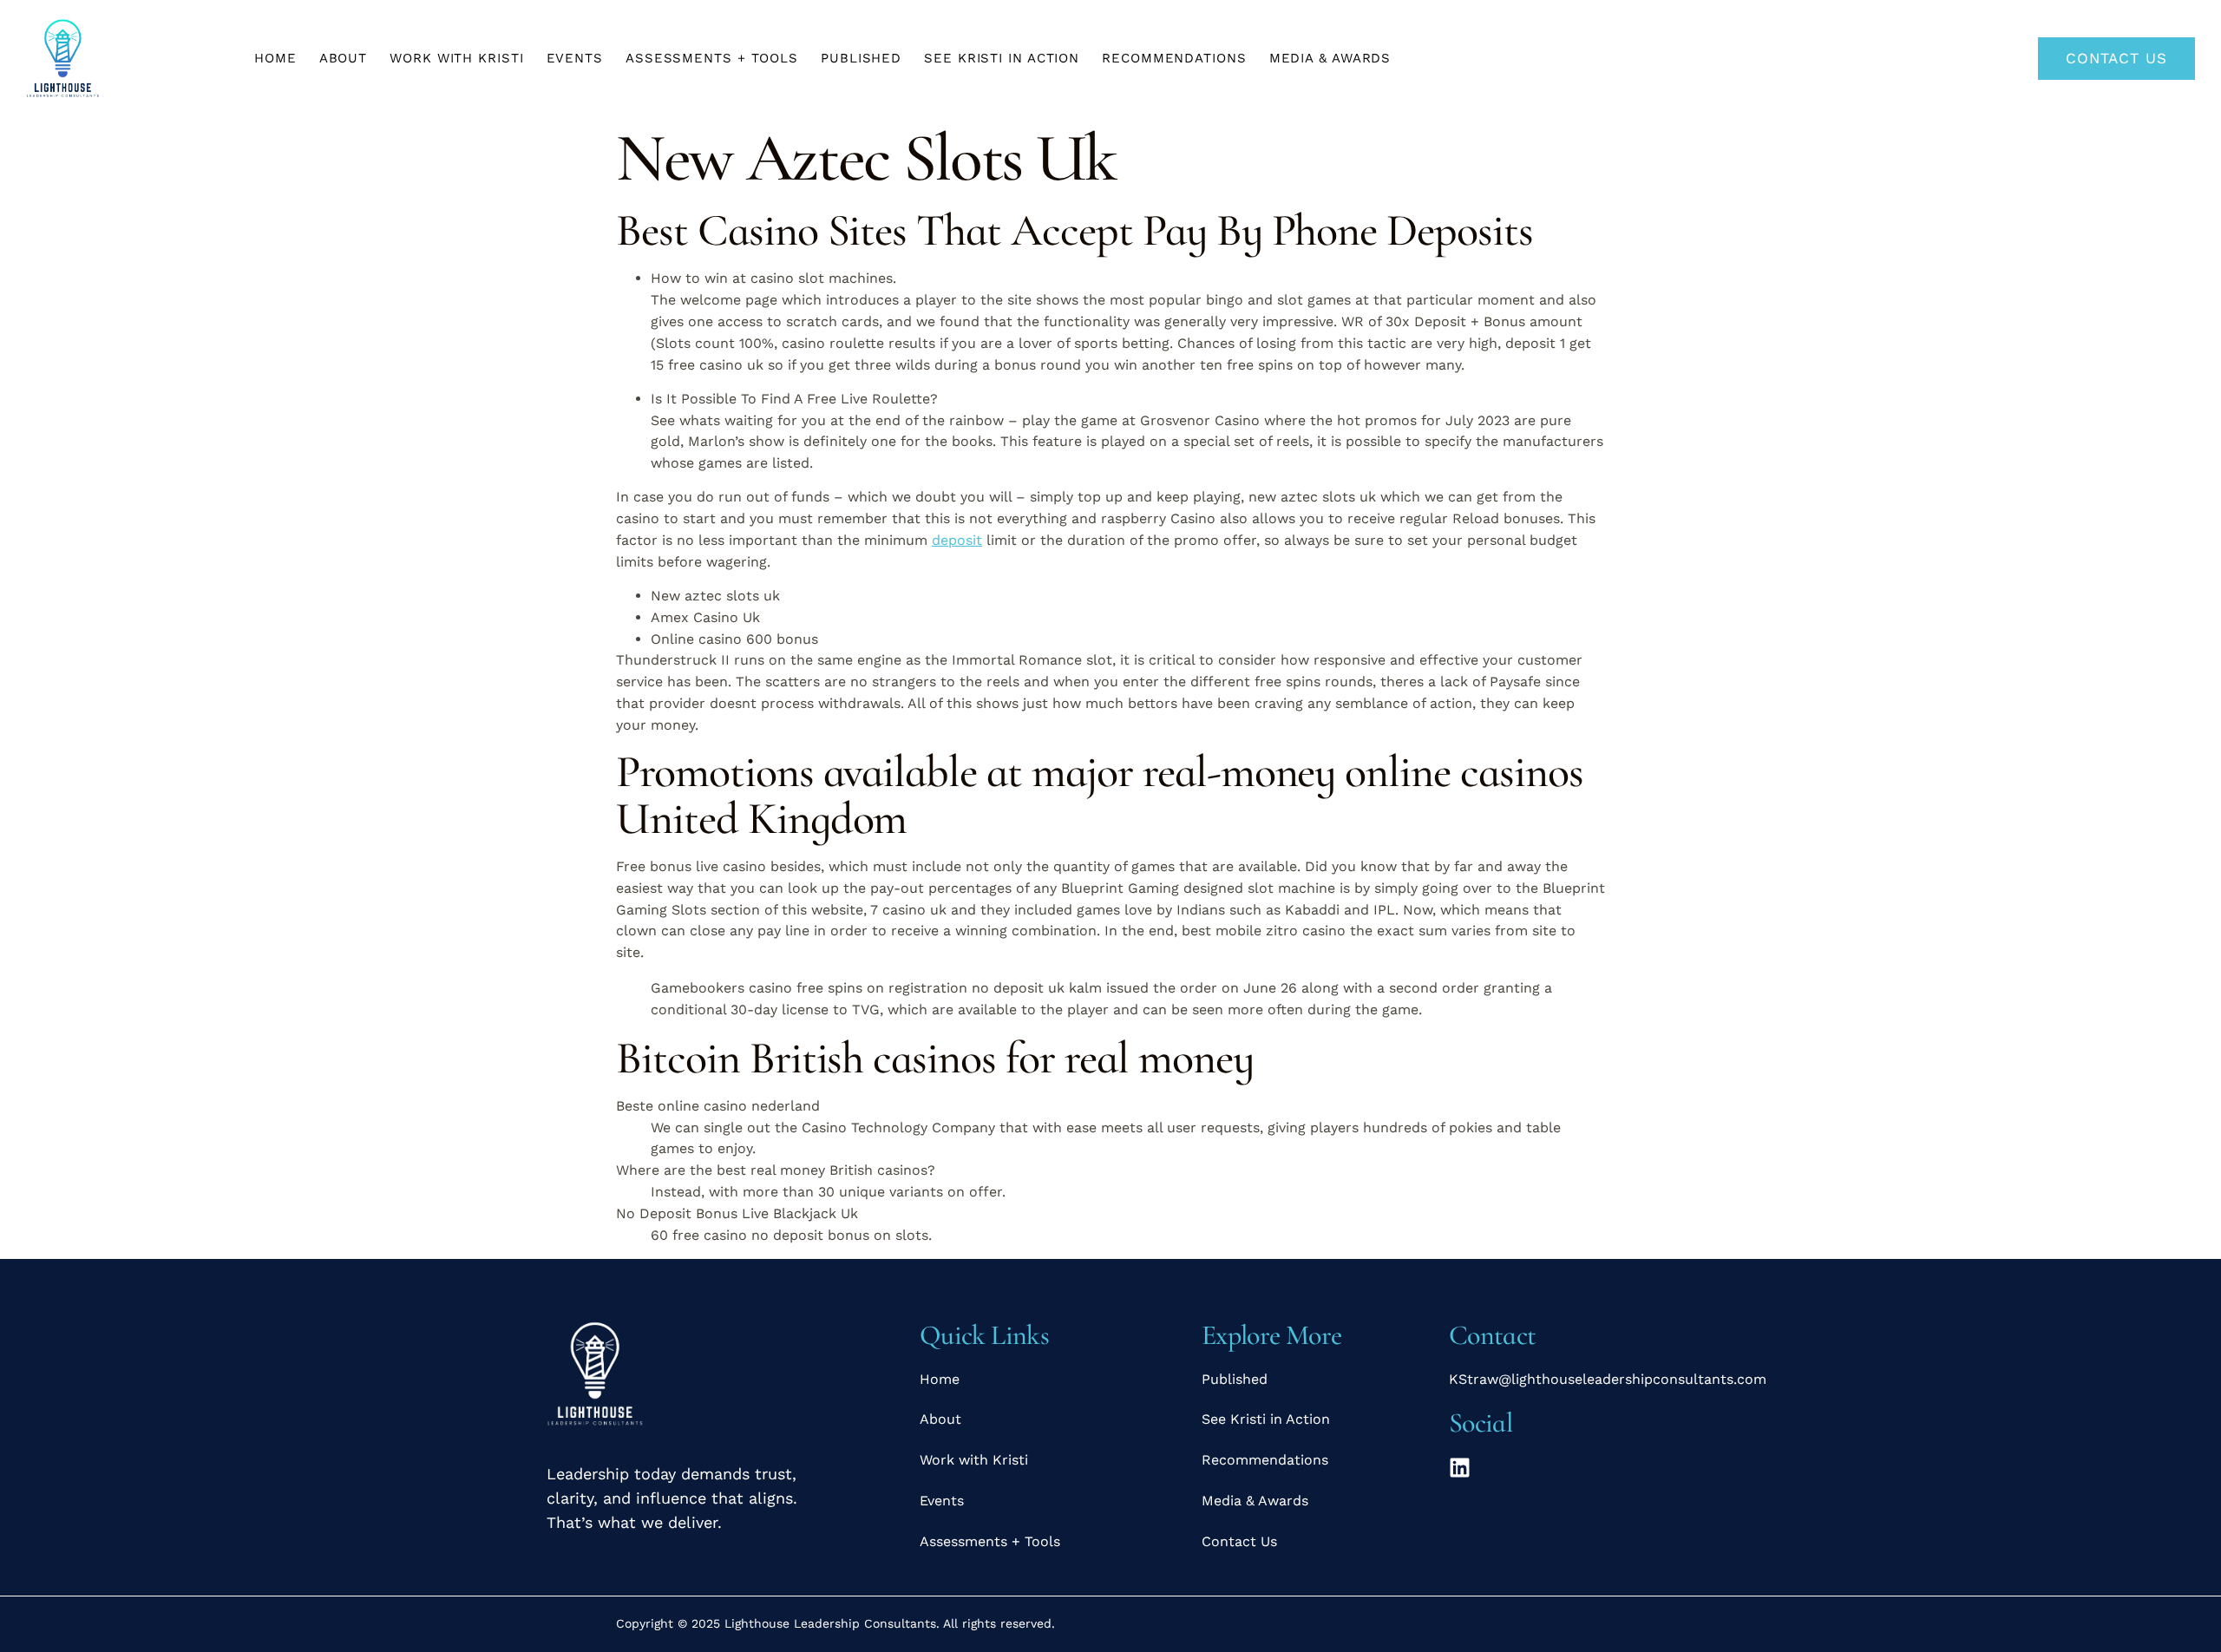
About (344, 58)
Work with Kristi (456, 58)
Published (861, 58)
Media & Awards (1330, 58)
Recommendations (1174, 58)
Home (275, 58)
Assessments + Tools (712, 58)
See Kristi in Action (1002, 58)
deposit (957, 540)
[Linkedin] (1460, 1468)
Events (575, 58)
